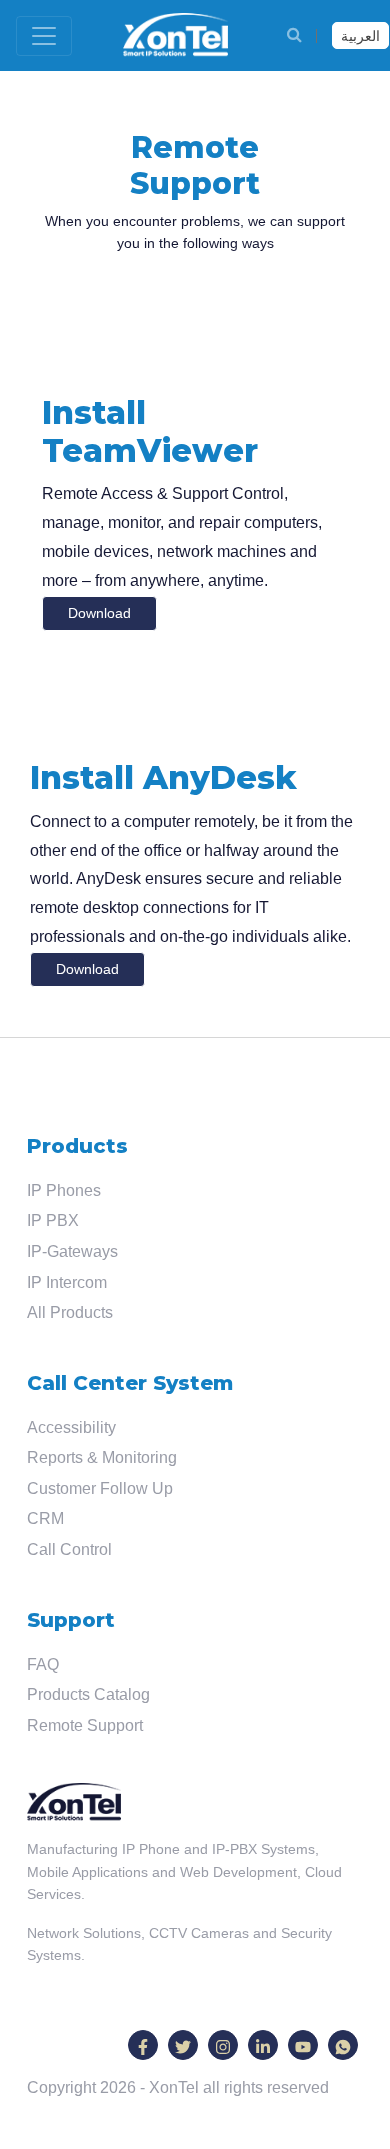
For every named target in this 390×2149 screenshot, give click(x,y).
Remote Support (85, 1725)
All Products (70, 1312)
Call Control (69, 1549)
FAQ (43, 1664)
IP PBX (53, 1220)
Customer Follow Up (100, 1488)
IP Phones (64, 1190)
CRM (45, 1518)
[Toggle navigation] (44, 36)
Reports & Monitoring (102, 1457)
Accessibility (71, 1427)
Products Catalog (88, 1694)
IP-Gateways (72, 1251)
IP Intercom (67, 1282)
